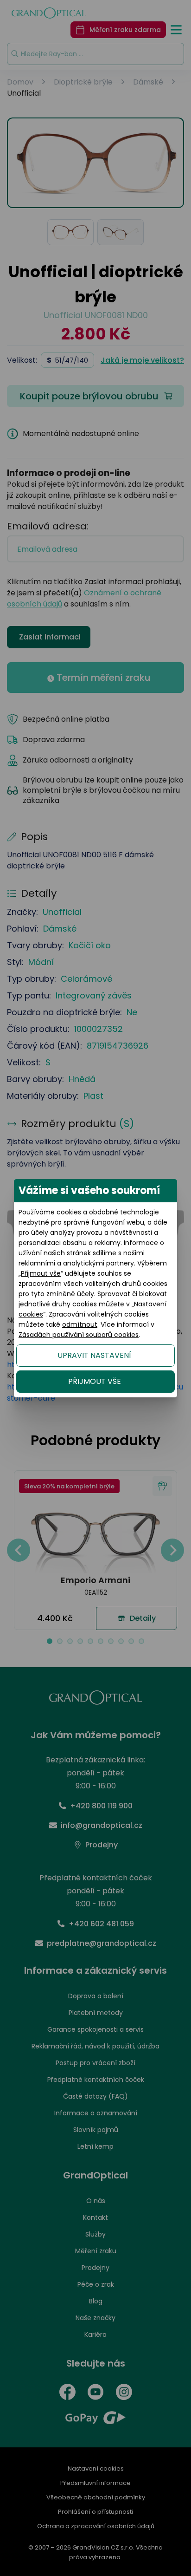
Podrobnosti (95, 2547)
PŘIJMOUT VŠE (95, 1381)
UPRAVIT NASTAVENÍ (94, 1355)
